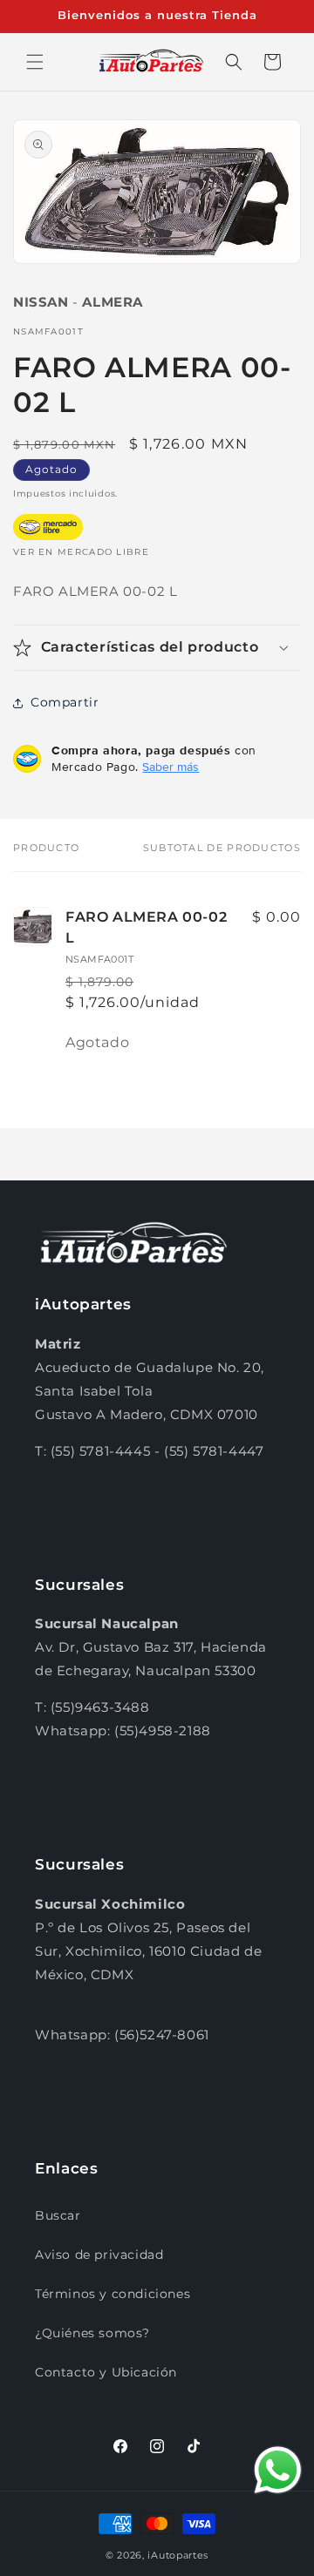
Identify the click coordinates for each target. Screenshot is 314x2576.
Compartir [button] (65, 702)
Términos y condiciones (113, 2294)
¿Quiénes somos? (92, 2333)
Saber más (171, 767)
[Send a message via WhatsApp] (278, 2470)
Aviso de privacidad (99, 2255)
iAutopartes (178, 2555)
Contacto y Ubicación (106, 2372)
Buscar (58, 2215)
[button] (35, 62)
